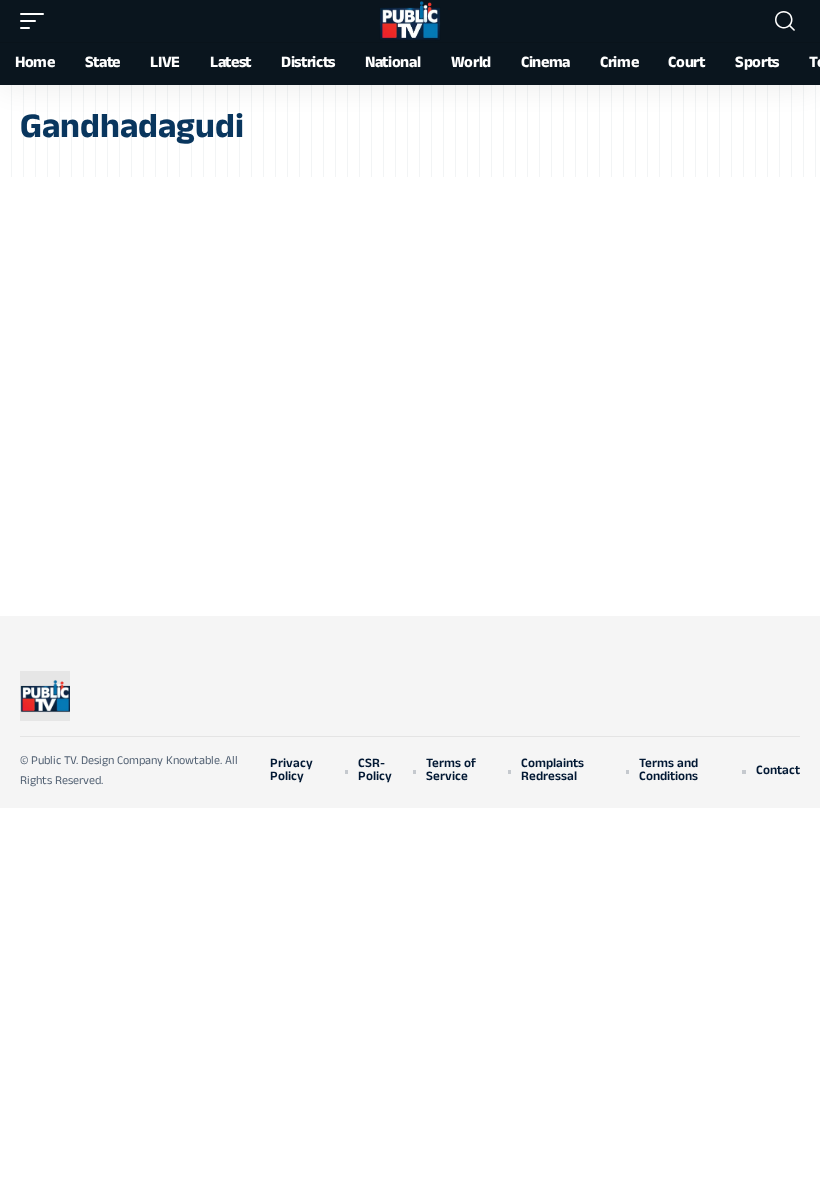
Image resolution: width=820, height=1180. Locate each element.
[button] (37, 21)
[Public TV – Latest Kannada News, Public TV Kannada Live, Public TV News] (45, 696)
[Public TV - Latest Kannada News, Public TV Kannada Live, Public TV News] (410, 21)
